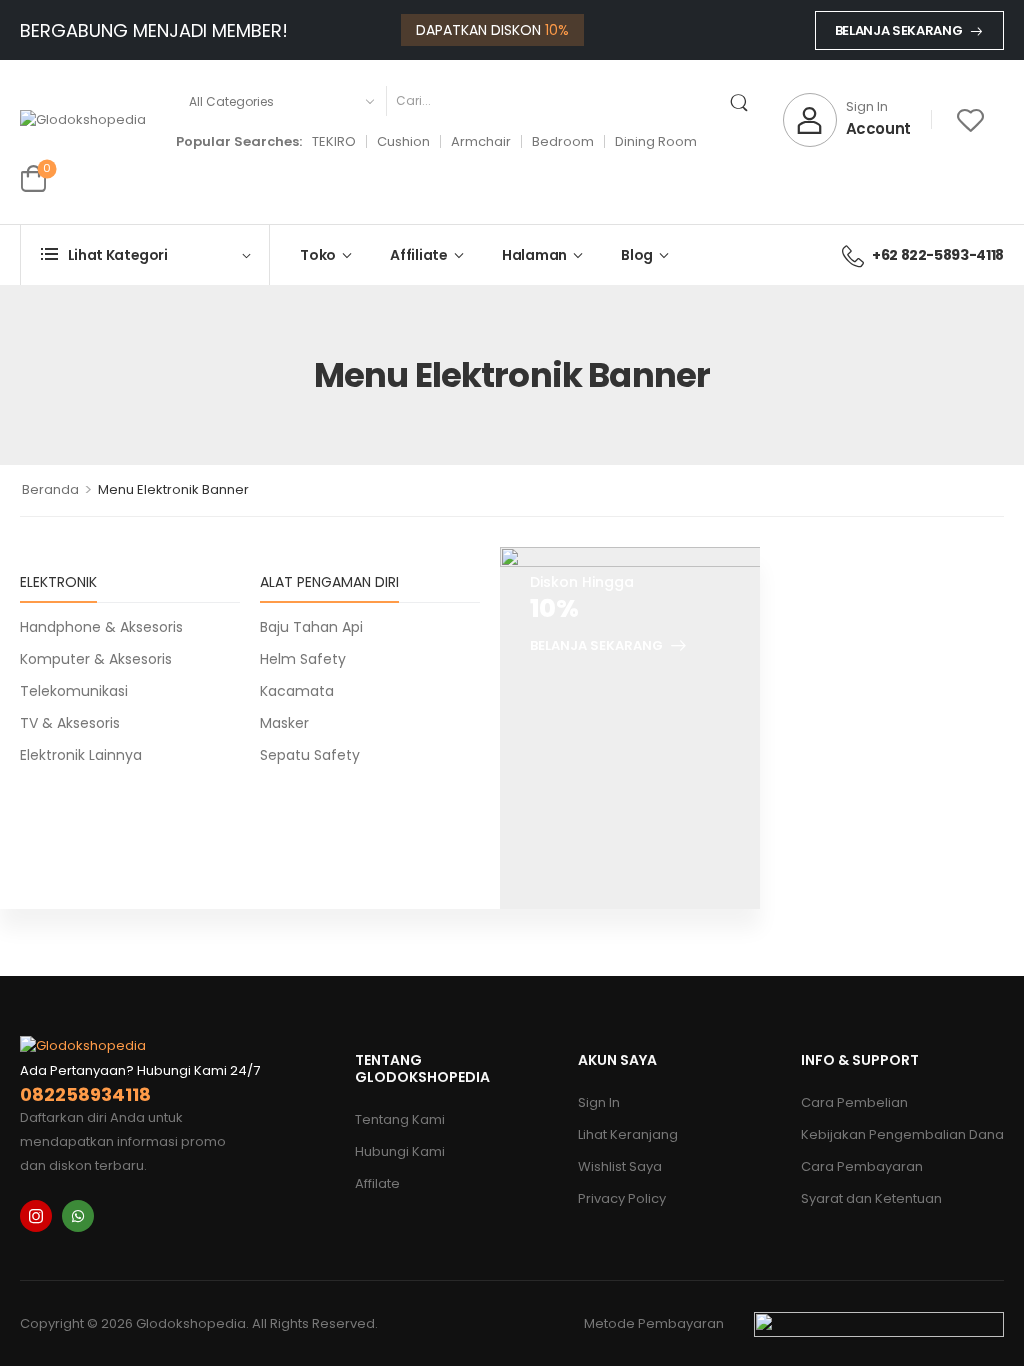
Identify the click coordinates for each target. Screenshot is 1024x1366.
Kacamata (297, 691)
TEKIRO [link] (334, 141)
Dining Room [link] (656, 141)
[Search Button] (743, 101)
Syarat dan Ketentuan (871, 1198)
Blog (637, 255)
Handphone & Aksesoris (101, 627)
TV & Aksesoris (70, 723)
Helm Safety (303, 659)
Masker (284, 723)
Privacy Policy (622, 1198)
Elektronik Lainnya (81, 755)
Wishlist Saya (620, 1166)
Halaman (534, 255)
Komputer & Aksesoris (96, 659)
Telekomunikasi (74, 691)
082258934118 (85, 1094)
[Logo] (83, 120)
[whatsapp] (78, 1216)
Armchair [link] (481, 141)
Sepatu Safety (310, 755)
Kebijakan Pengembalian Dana (902, 1134)
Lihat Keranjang (628, 1134)
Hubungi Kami (400, 1151)
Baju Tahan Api (311, 627)
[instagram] (36, 1216)
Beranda (50, 489)
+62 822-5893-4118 (938, 255)
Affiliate (419, 255)
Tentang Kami (400, 1119)
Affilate (377, 1183)
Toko (318, 255)
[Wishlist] (970, 119)
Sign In (599, 1102)
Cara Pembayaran (862, 1166)
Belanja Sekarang (899, 30)
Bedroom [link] (563, 141)
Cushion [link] (403, 141)
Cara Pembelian (854, 1102)
